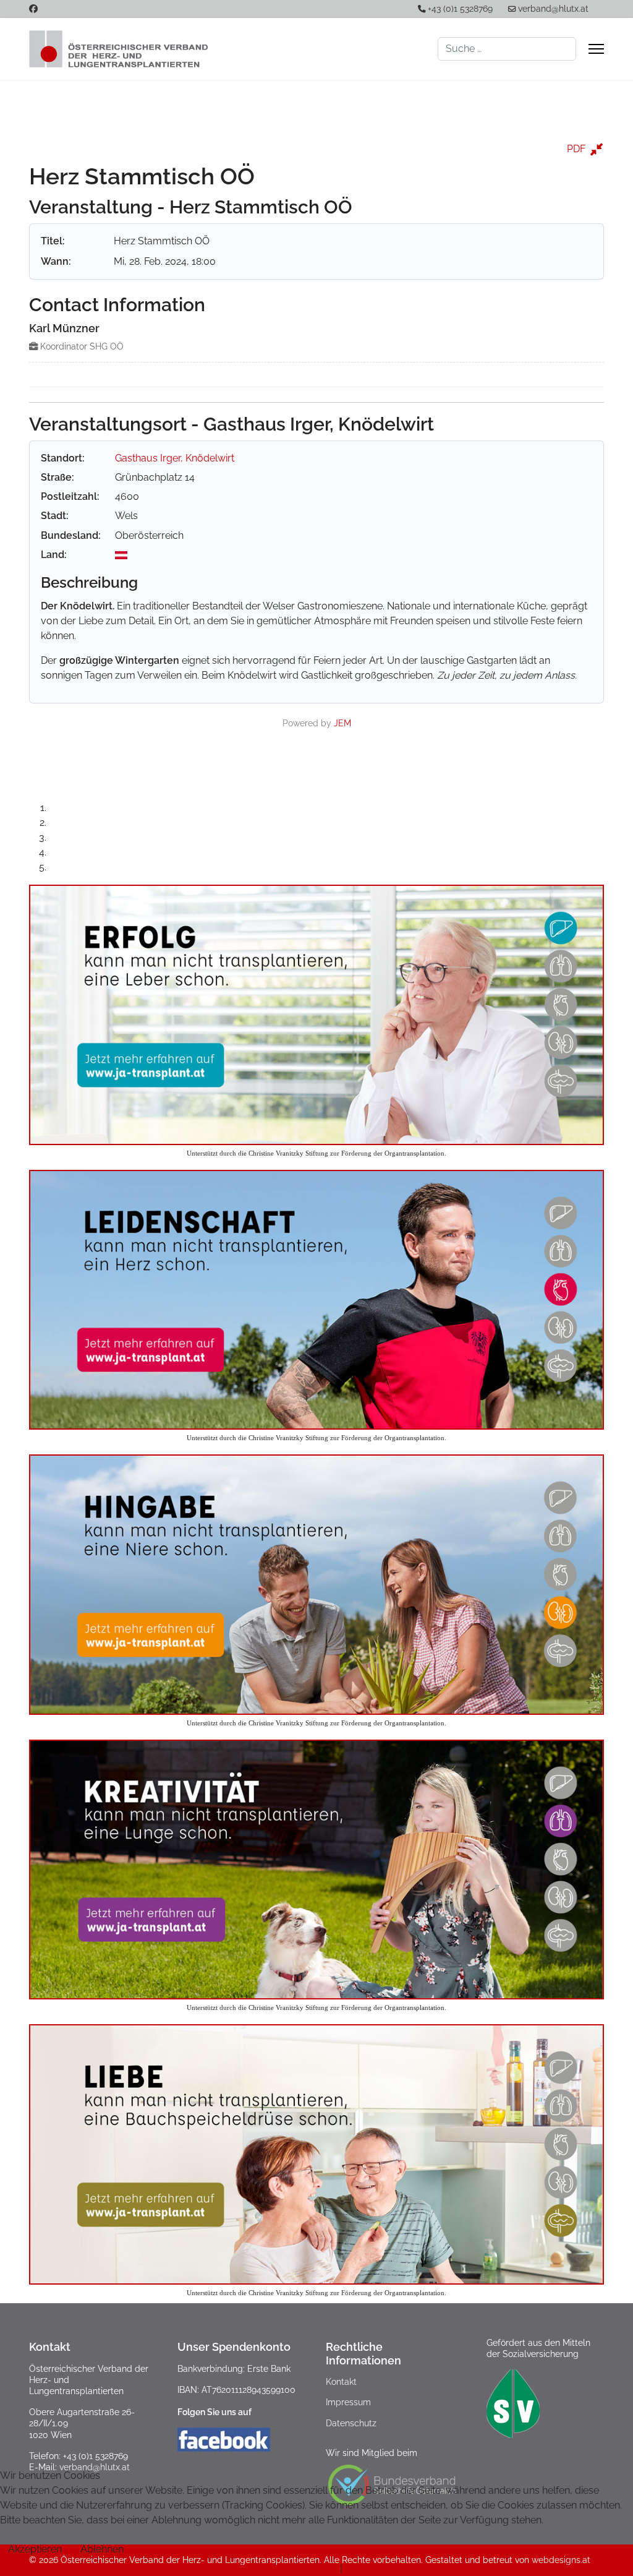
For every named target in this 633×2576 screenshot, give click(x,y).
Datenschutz (351, 2423)
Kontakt (341, 2382)
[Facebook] (33, 9)
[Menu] (596, 49)
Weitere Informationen (287, 2568)
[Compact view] (596, 149)
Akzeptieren (35, 2549)
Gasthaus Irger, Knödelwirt (175, 458)
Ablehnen (102, 2549)
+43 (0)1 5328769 (460, 9)
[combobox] (507, 49)
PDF (576, 149)
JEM (342, 723)
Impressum (348, 2402)
